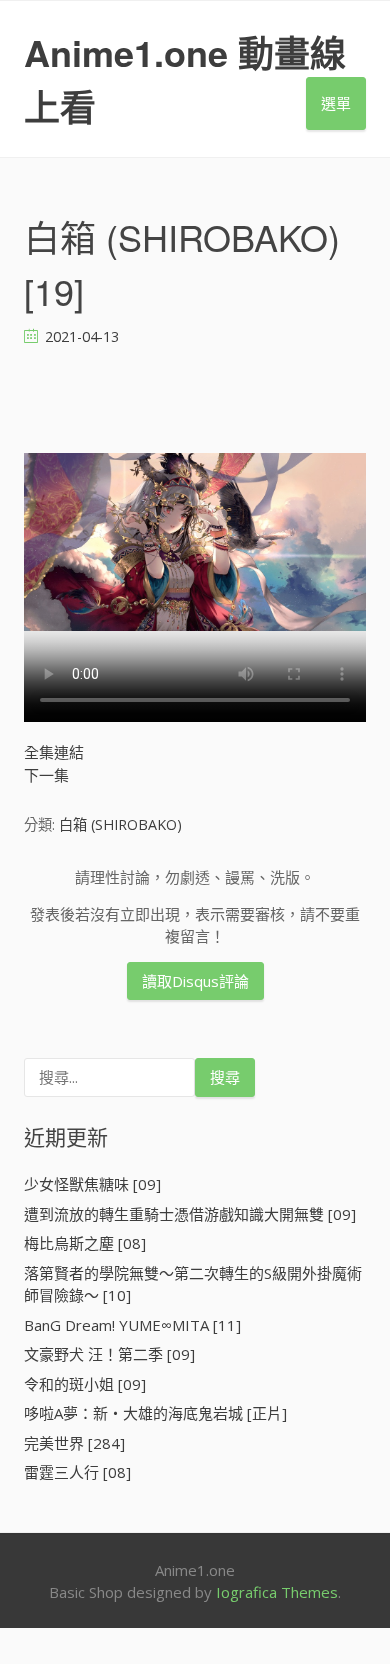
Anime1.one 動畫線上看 (185, 79)
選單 (336, 103)
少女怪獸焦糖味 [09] (92, 1184)
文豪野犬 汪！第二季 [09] (109, 1354)
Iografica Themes (277, 1592)
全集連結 (54, 752)
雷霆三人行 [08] (77, 1472)
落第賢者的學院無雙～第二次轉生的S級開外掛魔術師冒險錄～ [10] (193, 1284)
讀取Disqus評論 (195, 981)
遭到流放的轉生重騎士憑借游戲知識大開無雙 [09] (190, 1214)
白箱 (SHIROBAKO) (120, 824)
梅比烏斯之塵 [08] (85, 1243)
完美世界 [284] (74, 1443)
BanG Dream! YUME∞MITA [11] (132, 1325)
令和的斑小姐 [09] (85, 1384)
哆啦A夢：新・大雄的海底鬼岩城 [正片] (155, 1413)
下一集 (46, 775)
